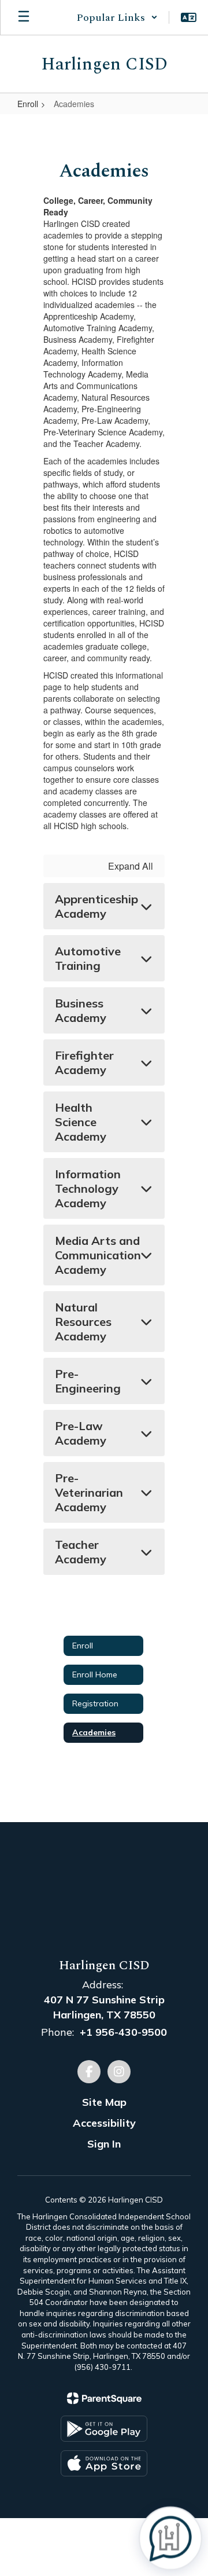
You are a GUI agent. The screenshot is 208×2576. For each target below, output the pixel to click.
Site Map (104, 2102)
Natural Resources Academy (83, 1322)
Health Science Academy (81, 1122)
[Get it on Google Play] (104, 2429)
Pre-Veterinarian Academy (89, 1492)
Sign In (104, 2144)
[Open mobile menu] (24, 17)
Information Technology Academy (88, 1188)
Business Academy (81, 1010)
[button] (117, 17)
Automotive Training (88, 958)
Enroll (28, 104)
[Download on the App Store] (104, 2463)
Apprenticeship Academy (96, 906)
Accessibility (104, 2123)
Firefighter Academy (84, 1062)
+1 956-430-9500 (123, 2032)
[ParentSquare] (104, 2398)
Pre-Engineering (88, 1381)
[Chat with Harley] (170, 2538)
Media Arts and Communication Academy (98, 1255)
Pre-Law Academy (81, 1433)
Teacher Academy (81, 1552)
